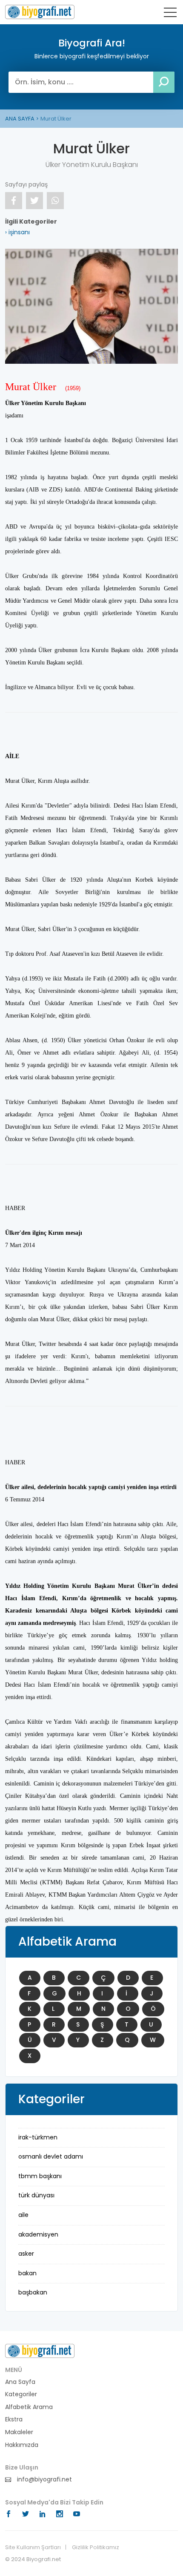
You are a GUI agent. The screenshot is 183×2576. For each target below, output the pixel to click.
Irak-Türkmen (38, 2137)
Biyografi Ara (40, 12)
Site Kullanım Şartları (33, 2547)
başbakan (33, 2292)
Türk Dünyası (36, 2195)
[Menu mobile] (170, 14)
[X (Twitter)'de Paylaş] (34, 201)
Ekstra (14, 2419)
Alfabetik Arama (29, 2407)
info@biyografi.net (44, 2480)
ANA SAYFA (20, 119)
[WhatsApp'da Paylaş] (55, 201)
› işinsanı (17, 232)
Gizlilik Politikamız (96, 2547)
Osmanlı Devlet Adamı (51, 2156)
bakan (27, 2273)
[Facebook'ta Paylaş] (14, 201)
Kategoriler (21, 2394)
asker (26, 2254)
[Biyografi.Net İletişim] (40, 2350)
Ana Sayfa (20, 2382)
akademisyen (38, 2234)
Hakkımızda (22, 2445)
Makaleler (19, 2432)
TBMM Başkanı (40, 2176)
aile (23, 2215)
